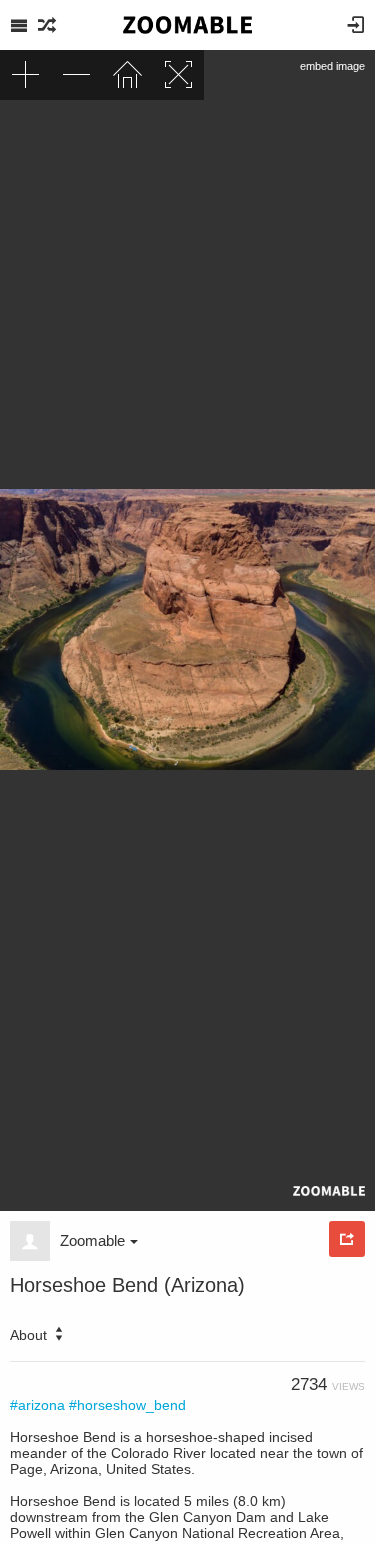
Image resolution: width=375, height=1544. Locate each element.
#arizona (37, 1405)
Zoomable (92, 1240)
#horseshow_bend (127, 1405)
